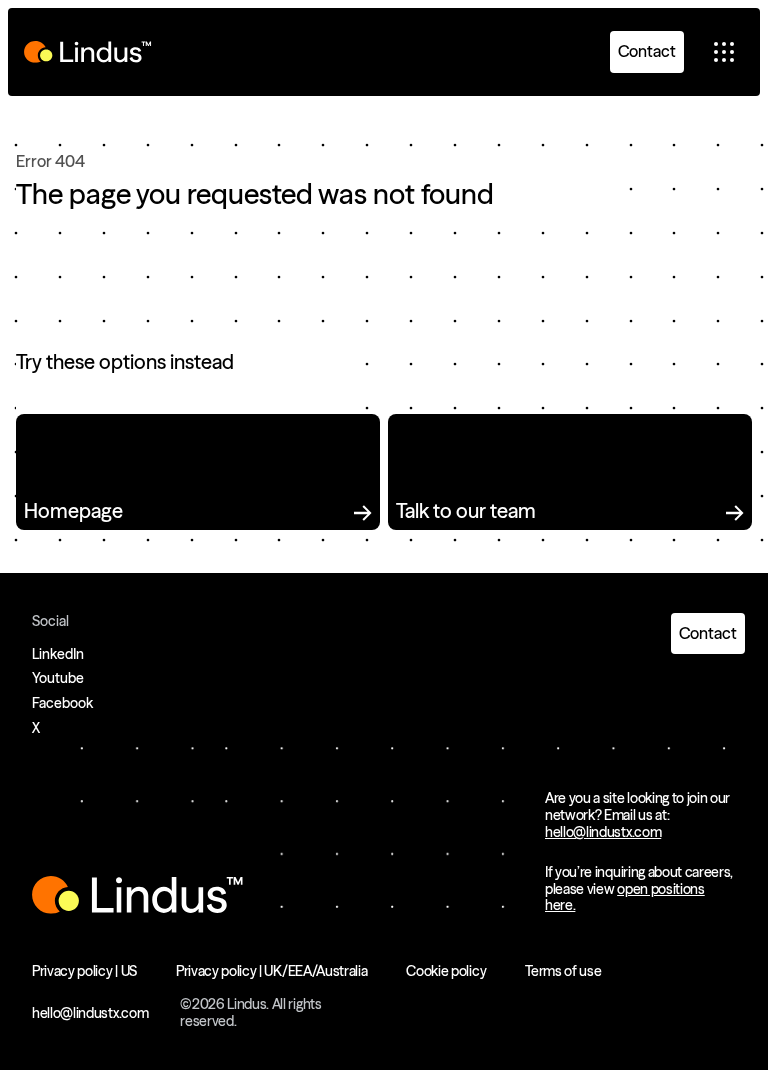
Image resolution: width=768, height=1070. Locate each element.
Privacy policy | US (84, 971)
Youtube (58, 678)
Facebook (62, 703)
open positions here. (625, 897)
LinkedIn (58, 654)
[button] (724, 52)
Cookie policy (446, 971)
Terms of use (563, 971)
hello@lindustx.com (603, 832)
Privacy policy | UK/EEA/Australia (271, 971)
